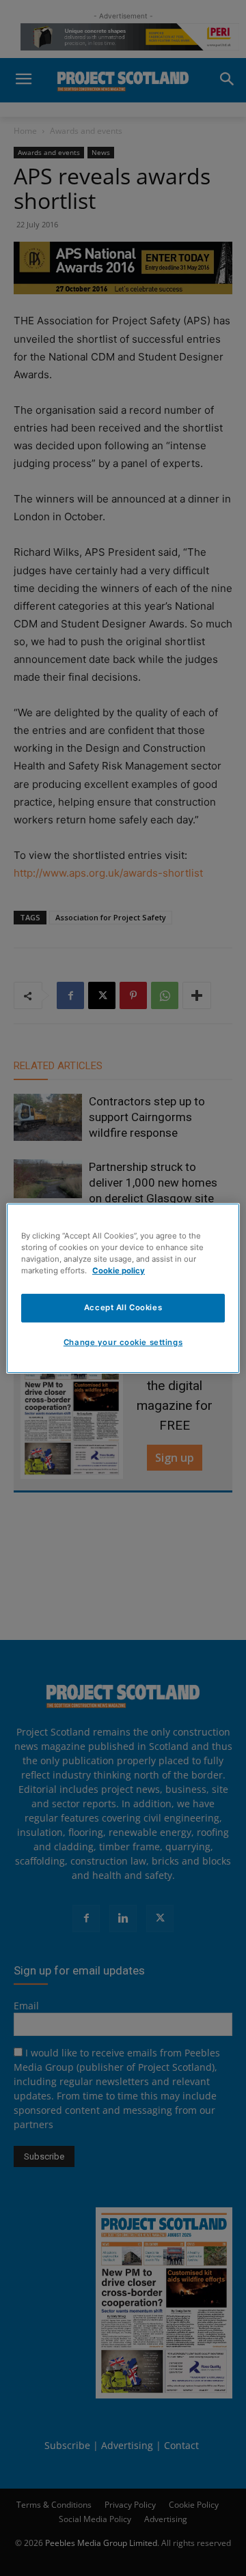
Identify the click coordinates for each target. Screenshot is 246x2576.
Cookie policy (119, 1271)
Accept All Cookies (123, 1307)
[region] (123, 1288)
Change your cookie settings (123, 1342)
